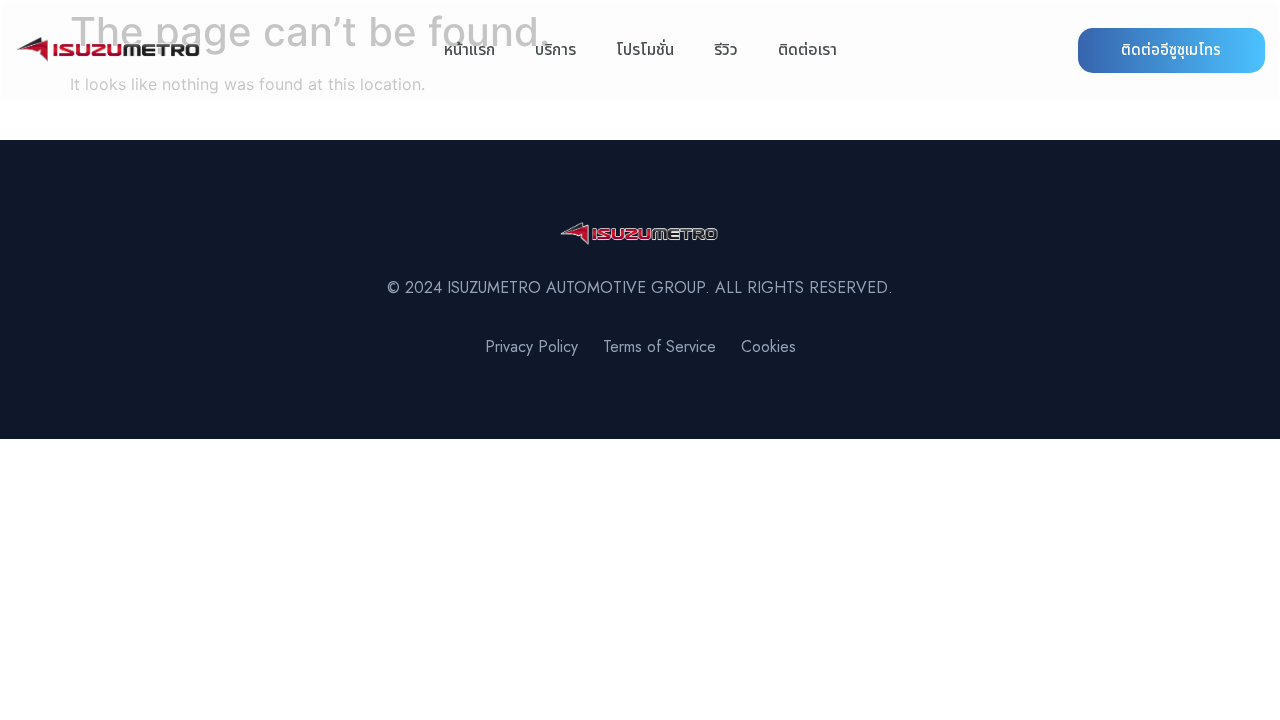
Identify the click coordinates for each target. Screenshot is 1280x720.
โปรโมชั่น (645, 50)
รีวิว (726, 50)
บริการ (555, 50)
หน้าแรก (469, 50)
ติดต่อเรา (807, 50)
